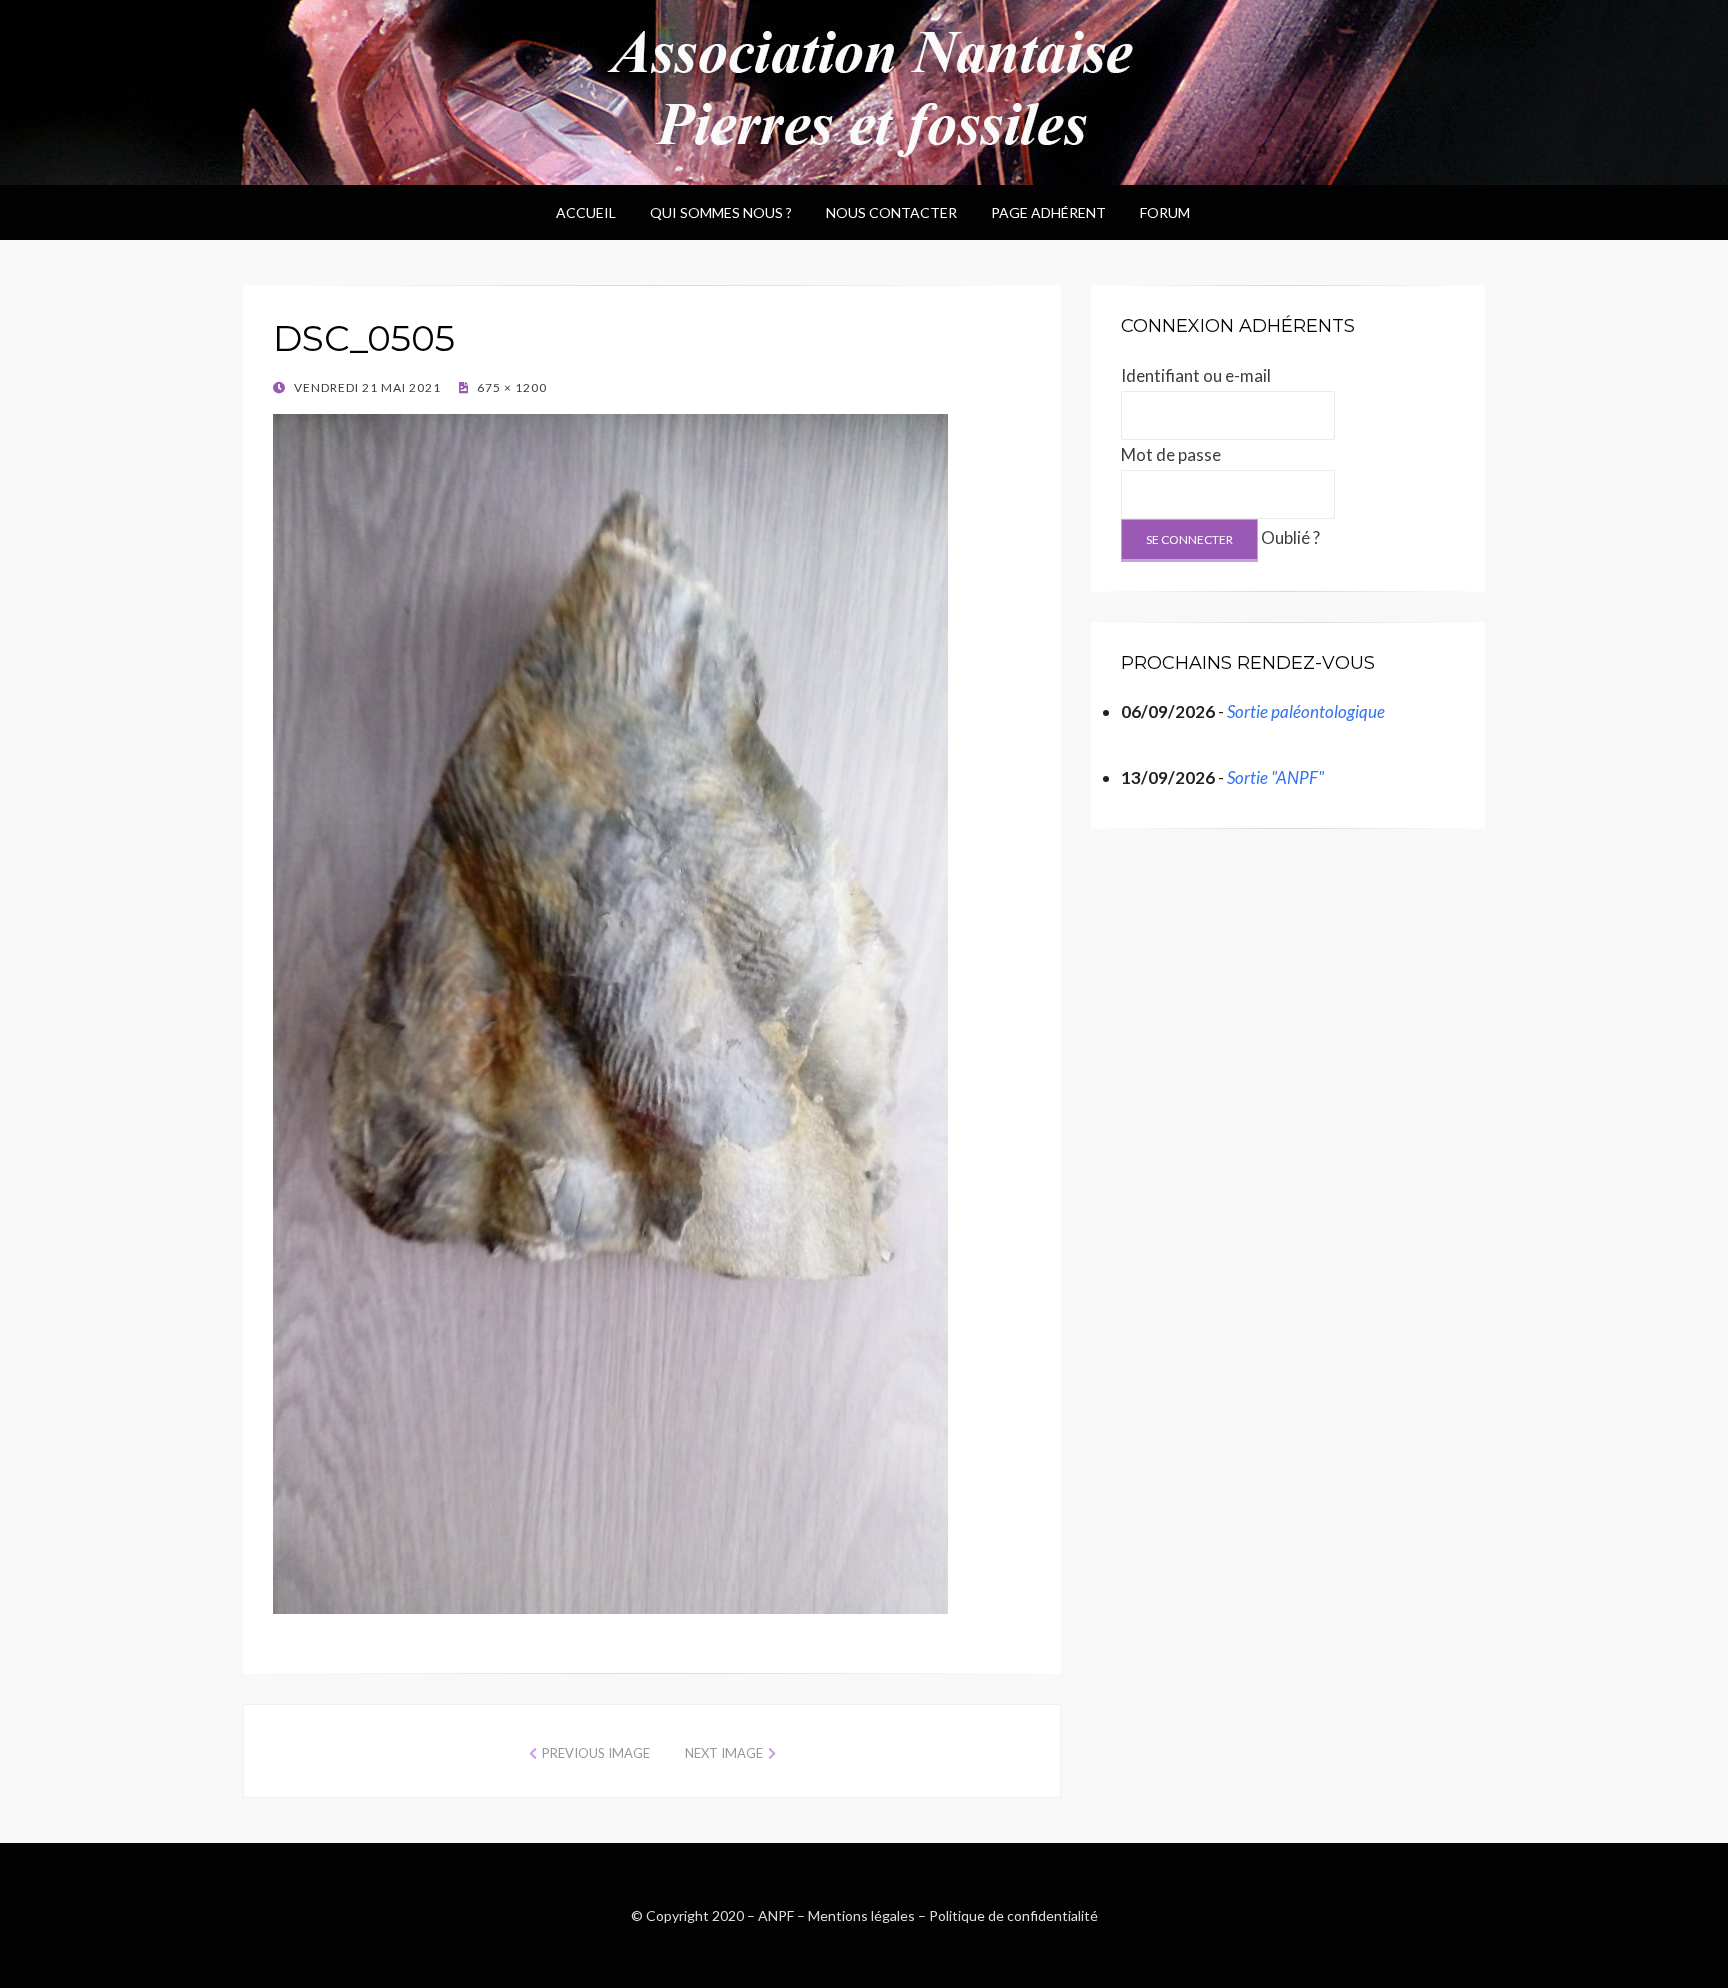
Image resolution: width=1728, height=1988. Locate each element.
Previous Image (596, 1753)
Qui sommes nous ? (721, 212)
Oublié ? (1290, 537)
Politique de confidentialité (1013, 1915)
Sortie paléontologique (1306, 711)
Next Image (724, 1753)
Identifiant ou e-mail (1196, 375)
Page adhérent (1048, 212)
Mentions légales (861, 1915)
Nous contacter (891, 212)
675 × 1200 (510, 387)
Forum (1165, 212)
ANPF (776, 1915)
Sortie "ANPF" (1275, 777)
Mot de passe (1171, 454)
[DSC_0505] (610, 1011)
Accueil (586, 212)
